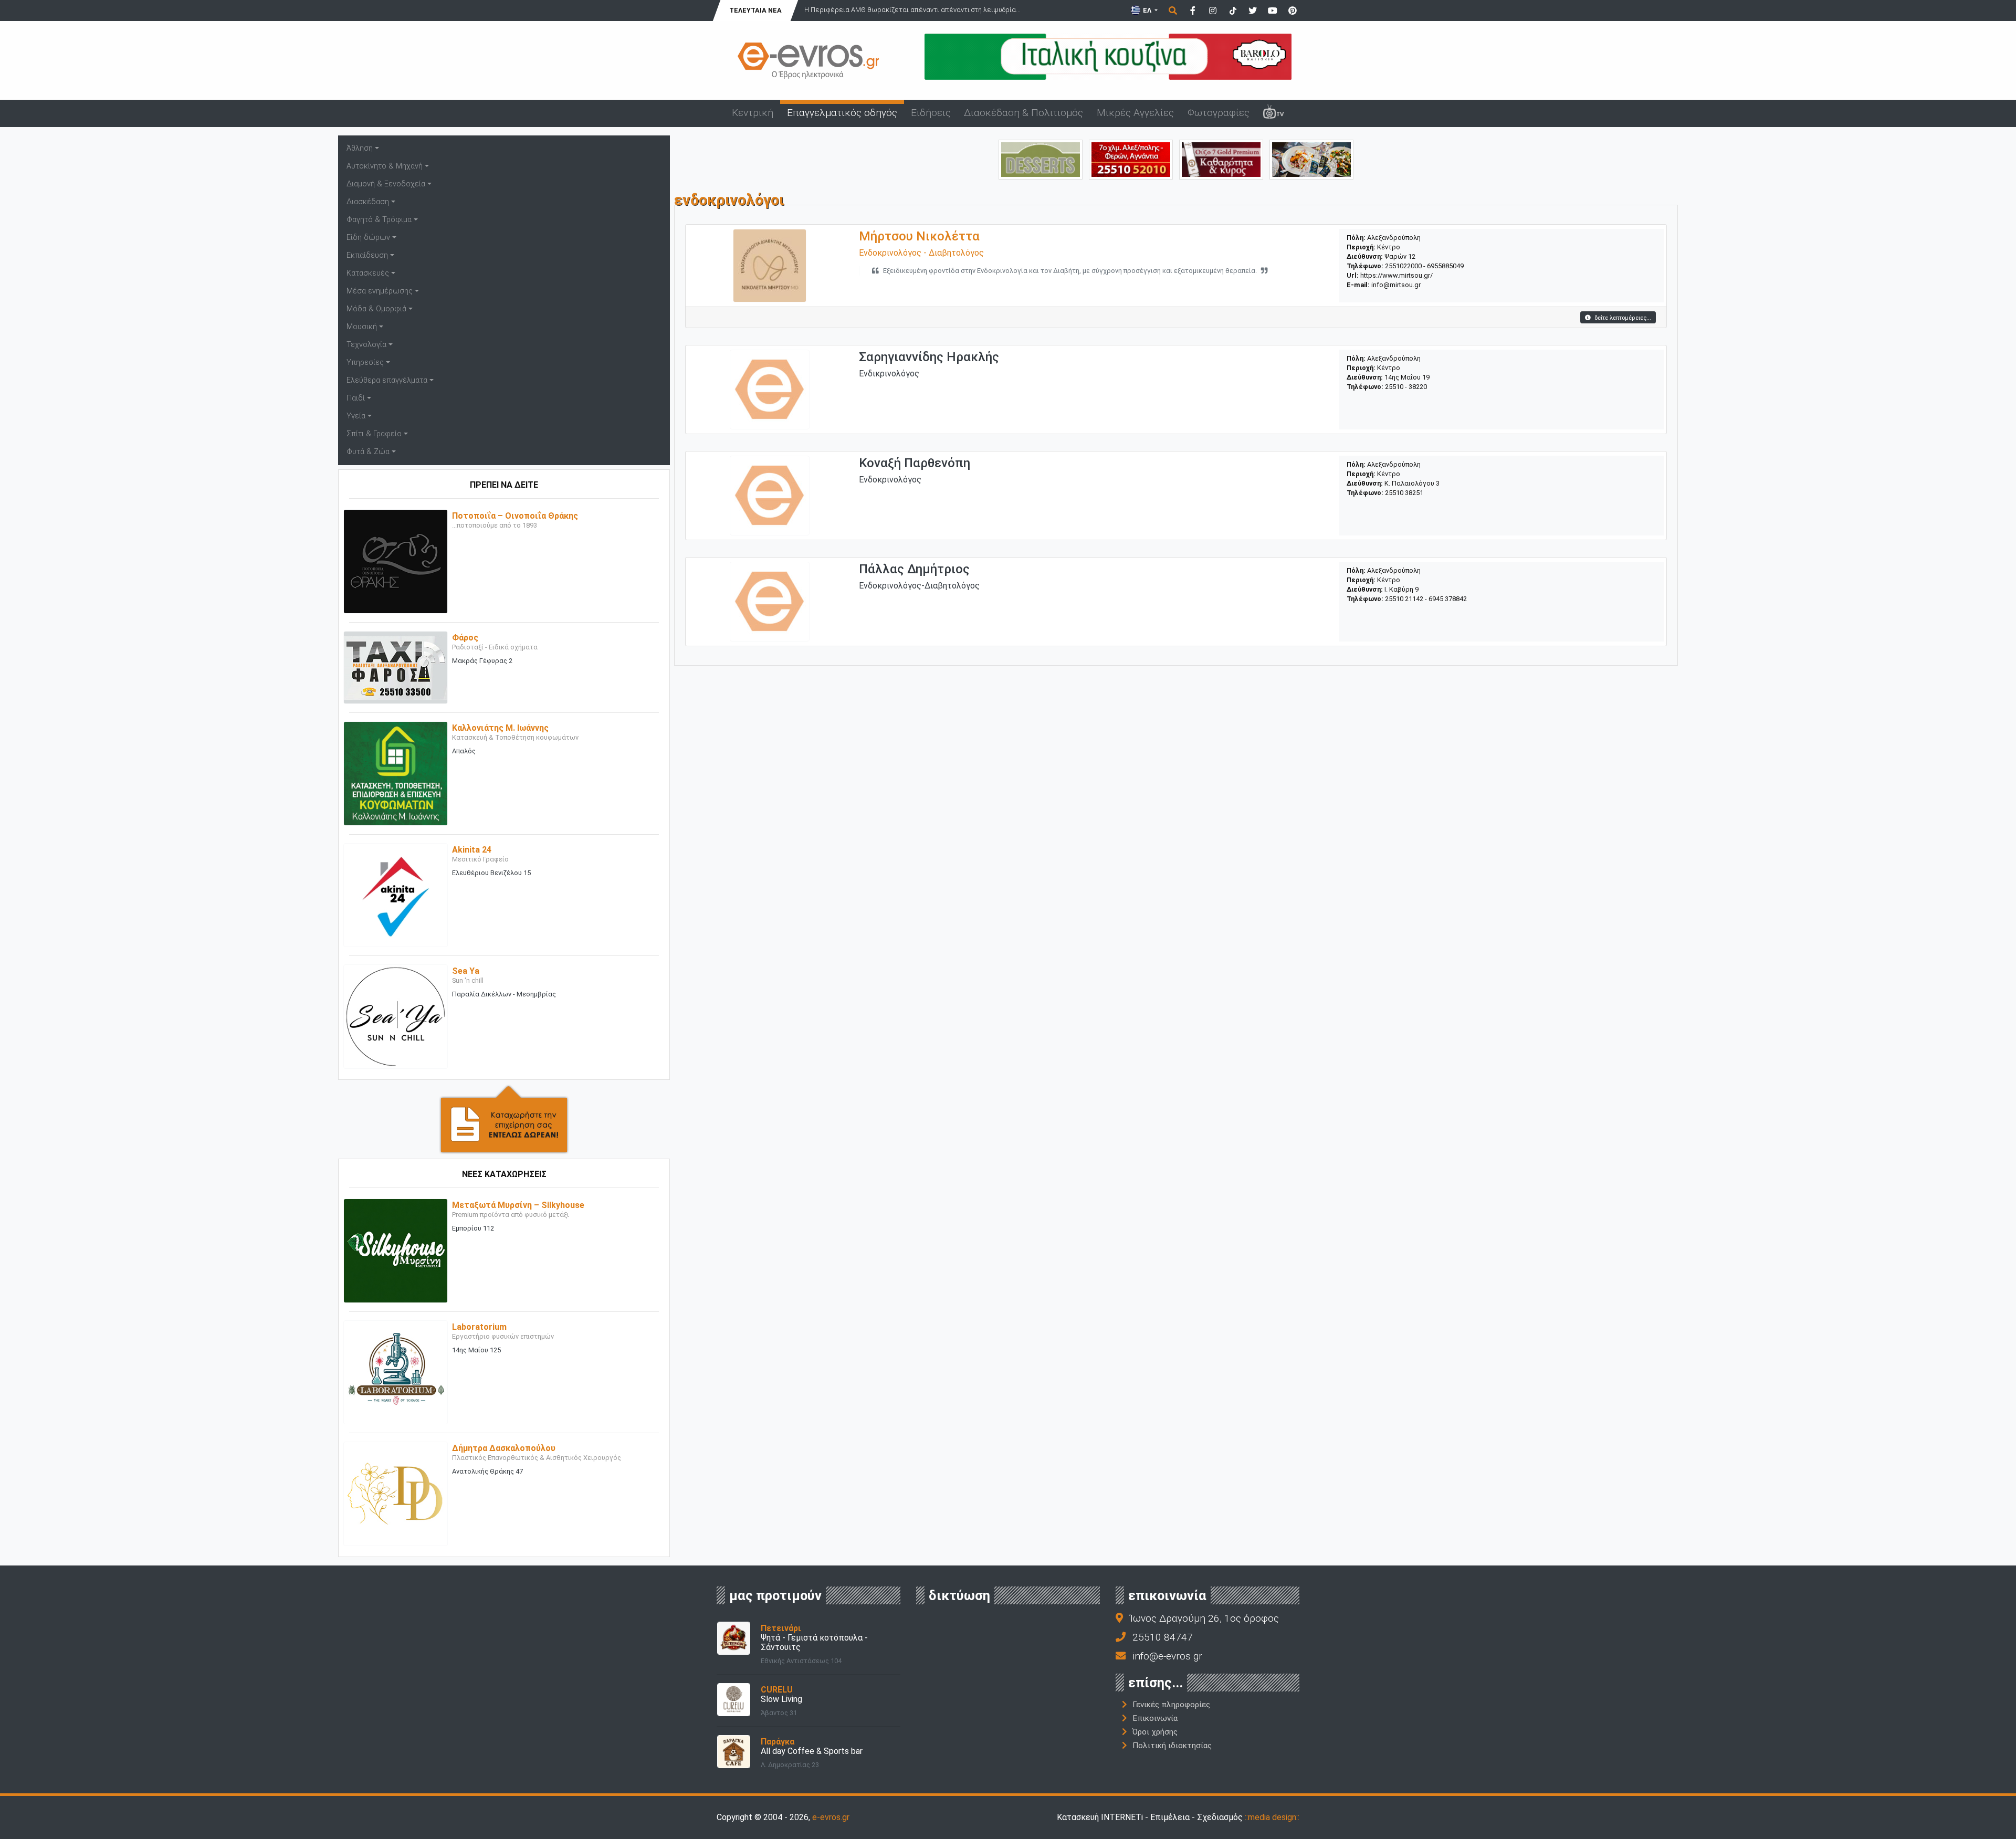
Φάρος (465, 638)
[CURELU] (734, 1699)
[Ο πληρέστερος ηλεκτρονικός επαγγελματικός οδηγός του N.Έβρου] (808, 60)
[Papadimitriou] (1311, 159)
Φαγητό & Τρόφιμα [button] (379, 220)
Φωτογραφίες (1219, 113)
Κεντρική (753, 113)
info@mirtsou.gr (1396, 285)
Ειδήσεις (931, 113)
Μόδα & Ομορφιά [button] (376, 309)
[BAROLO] (1108, 56)
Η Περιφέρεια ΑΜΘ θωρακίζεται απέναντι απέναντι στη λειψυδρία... (912, 10)
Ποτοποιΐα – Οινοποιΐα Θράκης (515, 516)
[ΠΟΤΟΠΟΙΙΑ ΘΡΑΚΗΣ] (1221, 159)
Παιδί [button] (356, 398)
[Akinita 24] (396, 894)
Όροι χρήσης (1155, 1732)
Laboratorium (479, 1327)
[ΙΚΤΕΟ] (1131, 159)
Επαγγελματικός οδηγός (842, 113)
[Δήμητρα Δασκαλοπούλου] (396, 1493)
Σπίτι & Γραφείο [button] (374, 434)
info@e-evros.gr (1167, 1656)
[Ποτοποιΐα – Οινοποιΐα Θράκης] (396, 561)
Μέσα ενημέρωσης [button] (380, 291)
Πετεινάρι (781, 1628)
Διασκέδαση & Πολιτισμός (1023, 113)
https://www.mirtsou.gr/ (1396, 275)
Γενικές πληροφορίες (1171, 1705)
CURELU (777, 1690)
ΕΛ (1147, 10)
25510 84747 (1163, 1637)
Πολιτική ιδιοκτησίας (1172, 1746)
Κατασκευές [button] (368, 273)
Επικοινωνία (1155, 1718)
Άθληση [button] (360, 148)
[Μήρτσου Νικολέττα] (770, 265)
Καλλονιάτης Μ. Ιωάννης (500, 728)
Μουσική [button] (362, 327)
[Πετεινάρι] (734, 1638)
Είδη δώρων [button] (368, 238)
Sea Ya (466, 971)
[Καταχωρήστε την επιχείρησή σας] (504, 1118)
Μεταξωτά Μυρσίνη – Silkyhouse (518, 1205)
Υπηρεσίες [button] (365, 362)
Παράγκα (778, 1742)
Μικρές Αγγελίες (1135, 113)
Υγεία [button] (356, 416)
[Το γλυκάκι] (1041, 159)
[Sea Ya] (396, 1016)
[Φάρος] (396, 667)
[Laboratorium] (396, 1372)
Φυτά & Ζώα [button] (368, 452)
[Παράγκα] (734, 1751)
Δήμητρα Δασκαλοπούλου (504, 1448)
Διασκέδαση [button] (368, 202)
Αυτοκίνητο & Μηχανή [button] (385, 166)
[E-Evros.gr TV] (1274, 113)
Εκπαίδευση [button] (367, 255)
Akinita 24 (472, 850)
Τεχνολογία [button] (366, 345)
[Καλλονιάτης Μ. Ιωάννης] (396, 773)
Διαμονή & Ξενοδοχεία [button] (386, 184)
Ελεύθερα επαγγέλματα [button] (387, 380)
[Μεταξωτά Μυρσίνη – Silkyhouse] (396, 1250)
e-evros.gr (831, 1817)
